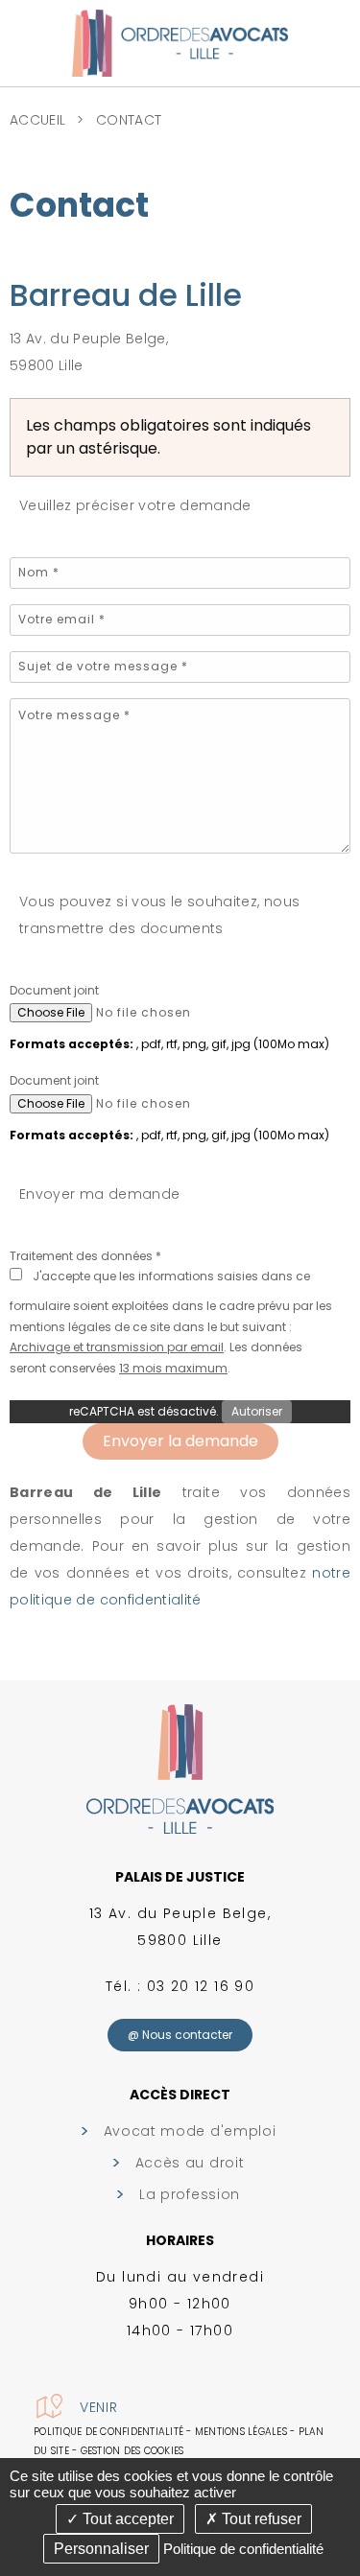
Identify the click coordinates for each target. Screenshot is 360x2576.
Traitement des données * (85, 1256)
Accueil (37, 120)
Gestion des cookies (132, 2451)
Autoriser (257, 1411)
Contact (129, 120)
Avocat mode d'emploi (190, 2131)
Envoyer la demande (180, 1441)
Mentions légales (241, 2432)
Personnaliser (101, 2549)
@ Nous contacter (180, 2035)
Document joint (54, 990)
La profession (190, 2194)
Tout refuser (260, 2519)
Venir (99, 2407)
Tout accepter (126, 2519)
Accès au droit (190, 2163)
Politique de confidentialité (108, 2432)
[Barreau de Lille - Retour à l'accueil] (180, 42)
